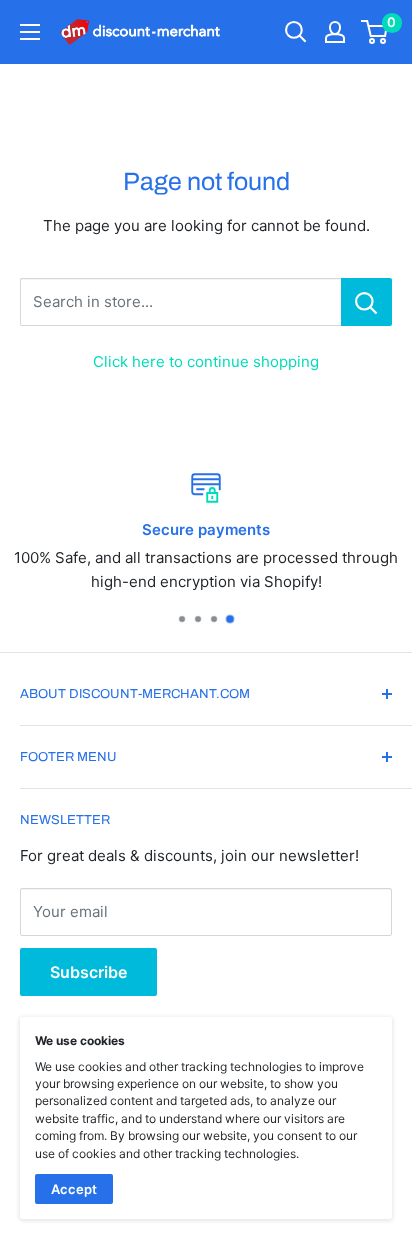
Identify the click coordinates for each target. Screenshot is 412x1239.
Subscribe (88, 972)
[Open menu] (30, 32)
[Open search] (296, 32)
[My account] (335, 32)
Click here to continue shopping (206, 361)
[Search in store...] (366, 302)
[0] (375, 32)
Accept (74, 1189)
